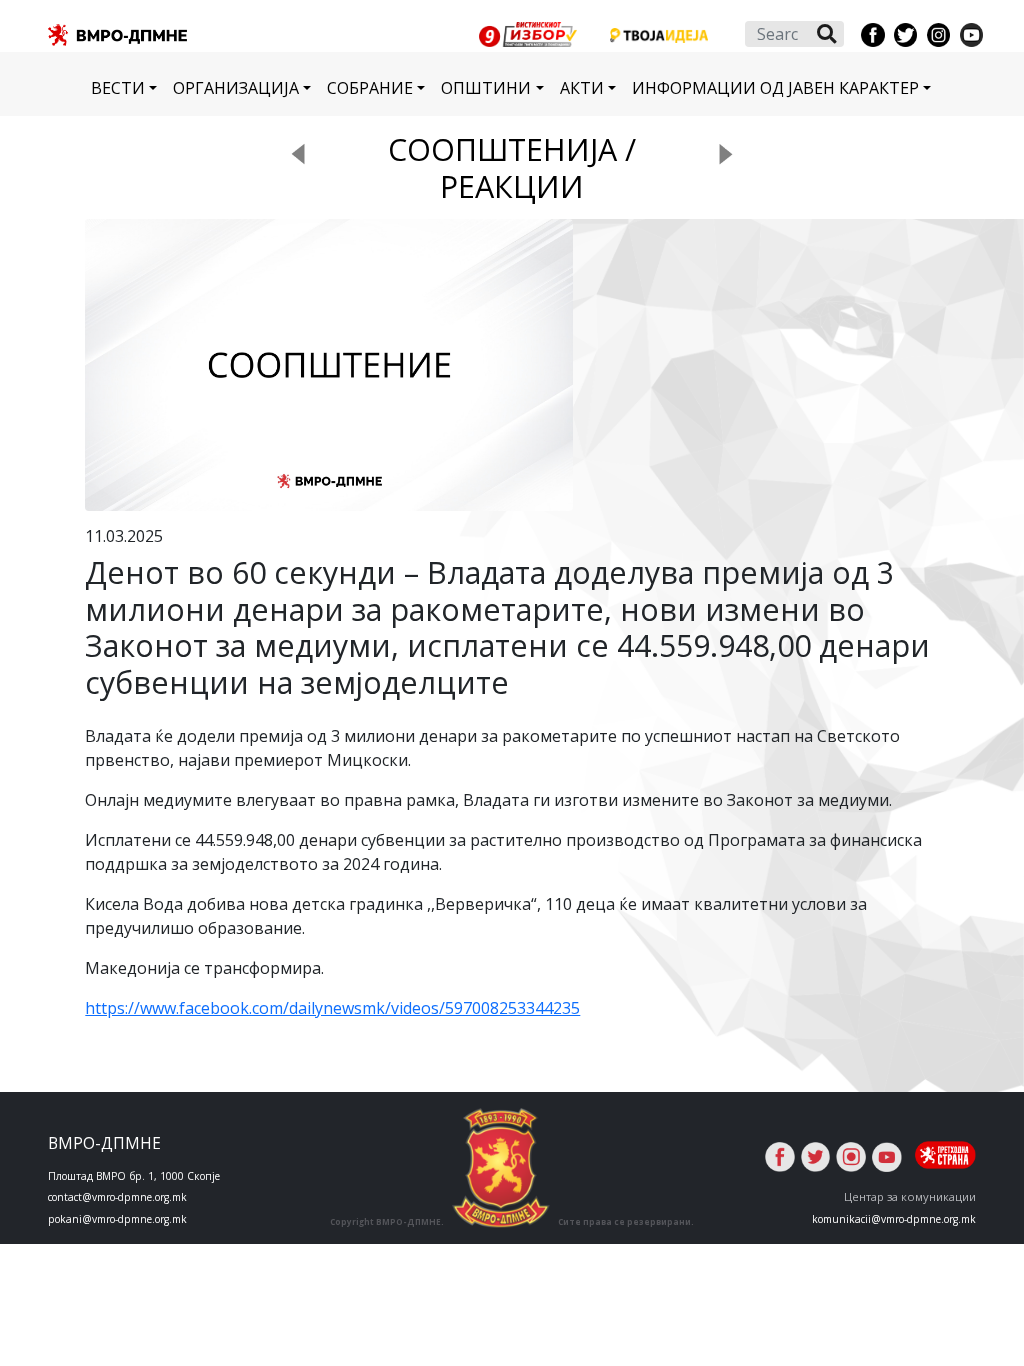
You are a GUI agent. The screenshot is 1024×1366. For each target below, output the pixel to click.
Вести (118, 88)
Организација (236, 88)
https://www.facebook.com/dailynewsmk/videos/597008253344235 (332, 1008)
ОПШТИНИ (486, 88)
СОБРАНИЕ (370, 88)
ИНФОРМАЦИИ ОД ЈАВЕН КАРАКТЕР (775, 88)
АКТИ (582, 88)
